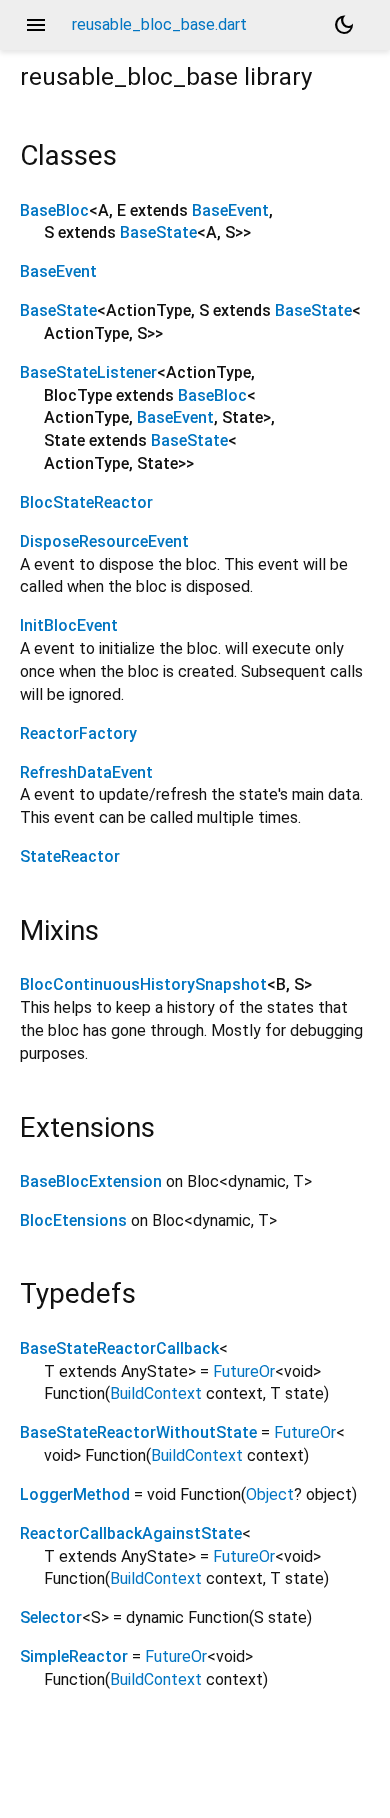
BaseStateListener (88, 372)
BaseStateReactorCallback (119, 1348)
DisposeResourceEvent (104, 541)
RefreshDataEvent (86, 772)
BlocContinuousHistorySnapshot (143, 984)
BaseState (158, 232)
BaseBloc (54, 210)
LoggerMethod (75, 1494)
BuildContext (156, 1393)
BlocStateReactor (86, 502)
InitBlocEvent (69, 625)
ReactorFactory (78, 733)
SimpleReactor (74, 1656)
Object (270, 1494)
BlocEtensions (73, 1220)
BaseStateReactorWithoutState (138, 1432)
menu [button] (36, 25)
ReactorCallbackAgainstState (131, 1533)
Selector (51, 1617)
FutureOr (244, 1371)
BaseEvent (230, 210)
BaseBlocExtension (91, 1181)
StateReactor (70, 856)
